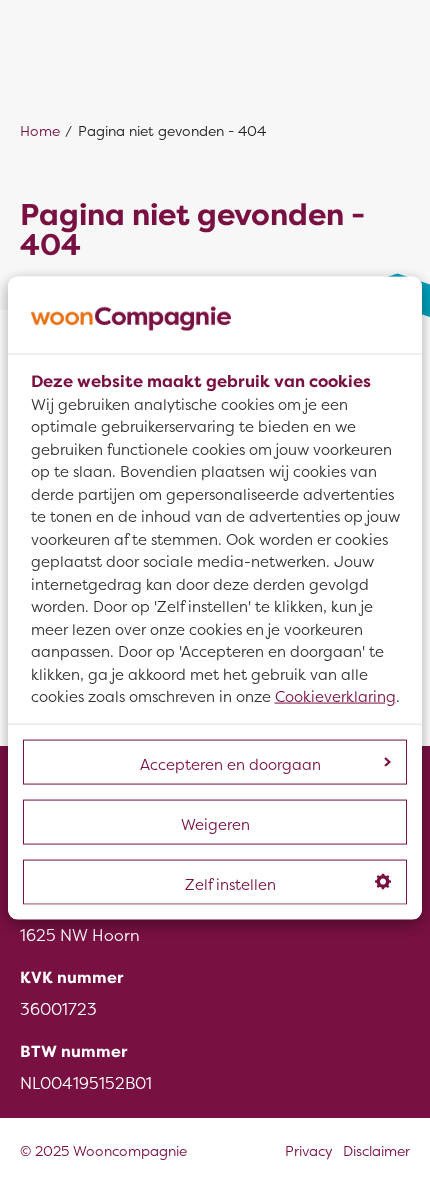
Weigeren (215, 824)
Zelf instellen (230, 884)
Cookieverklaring (335, 697)
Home (40, 131)
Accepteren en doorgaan (230, 764)
